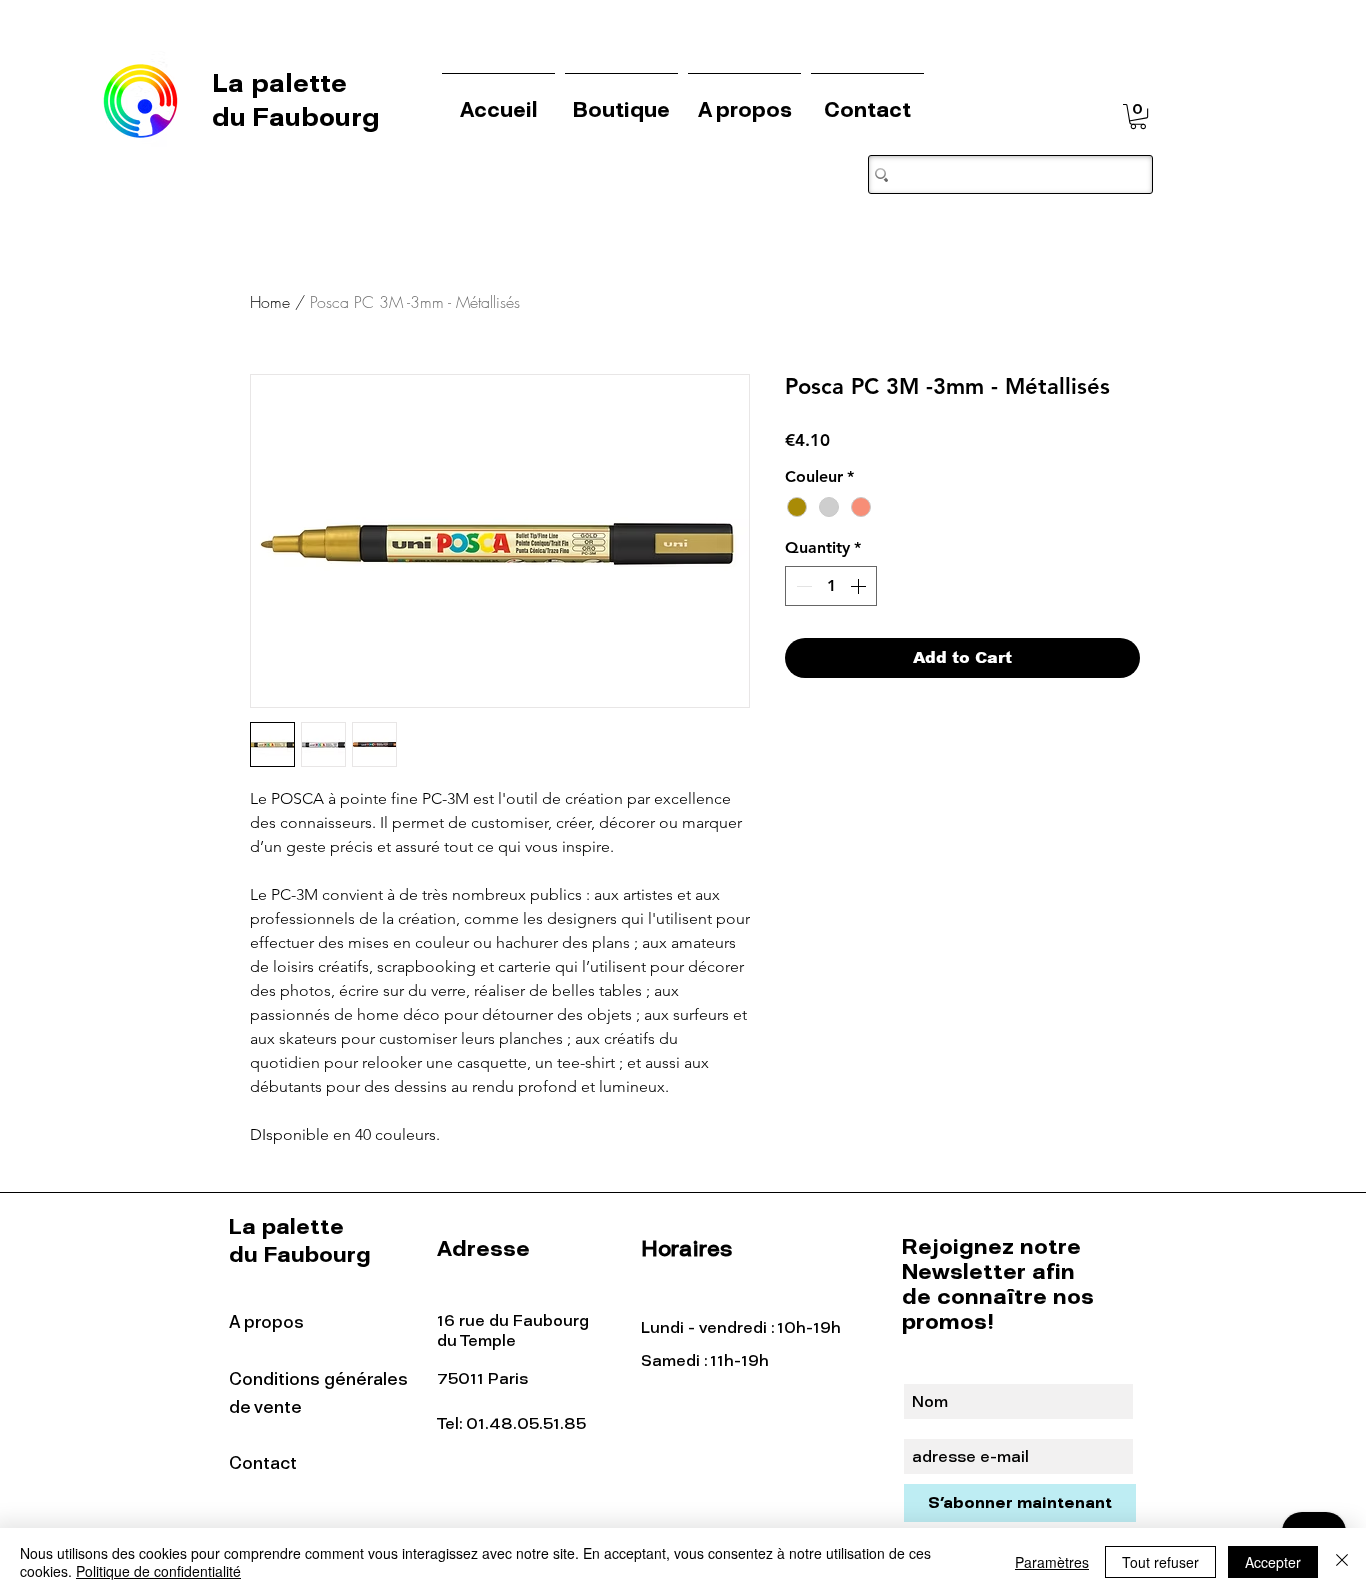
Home (270, 302)
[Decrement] (802, 586)
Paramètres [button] (1052, 1562)
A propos (266, 1322)
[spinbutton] (831, 586)
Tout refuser (1160, 1562)
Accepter (1273, 1562)
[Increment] (860, 586)
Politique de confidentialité (158, 1571)
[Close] (1342, 1562)
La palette (283, 83)
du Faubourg (296, 117)
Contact (263, 1463)
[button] (1138, 116)
